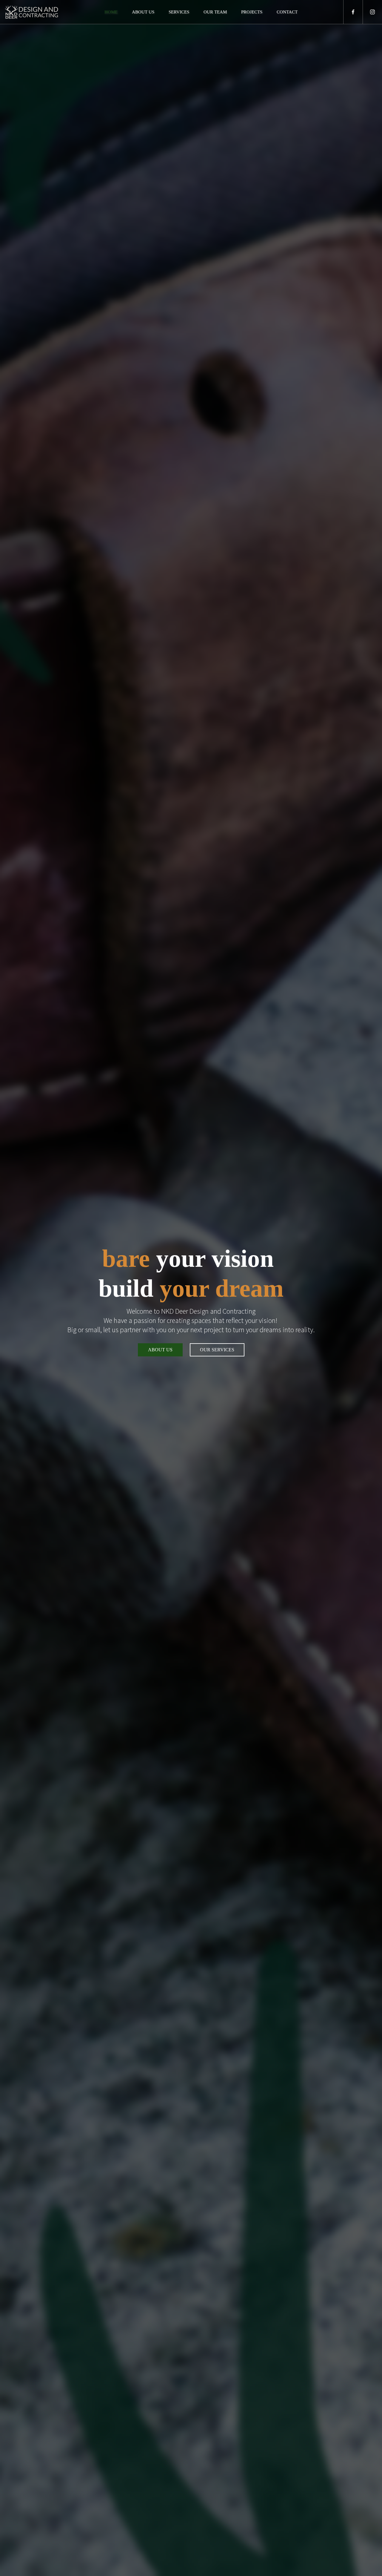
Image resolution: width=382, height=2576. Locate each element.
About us (143, 12)
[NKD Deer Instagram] (372, 12)
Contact (287, 12)
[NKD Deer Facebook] (353, 12)
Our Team (215, 12)
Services (179, 12)
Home (111, 12)
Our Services (217, 1350)
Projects (252, 12)
